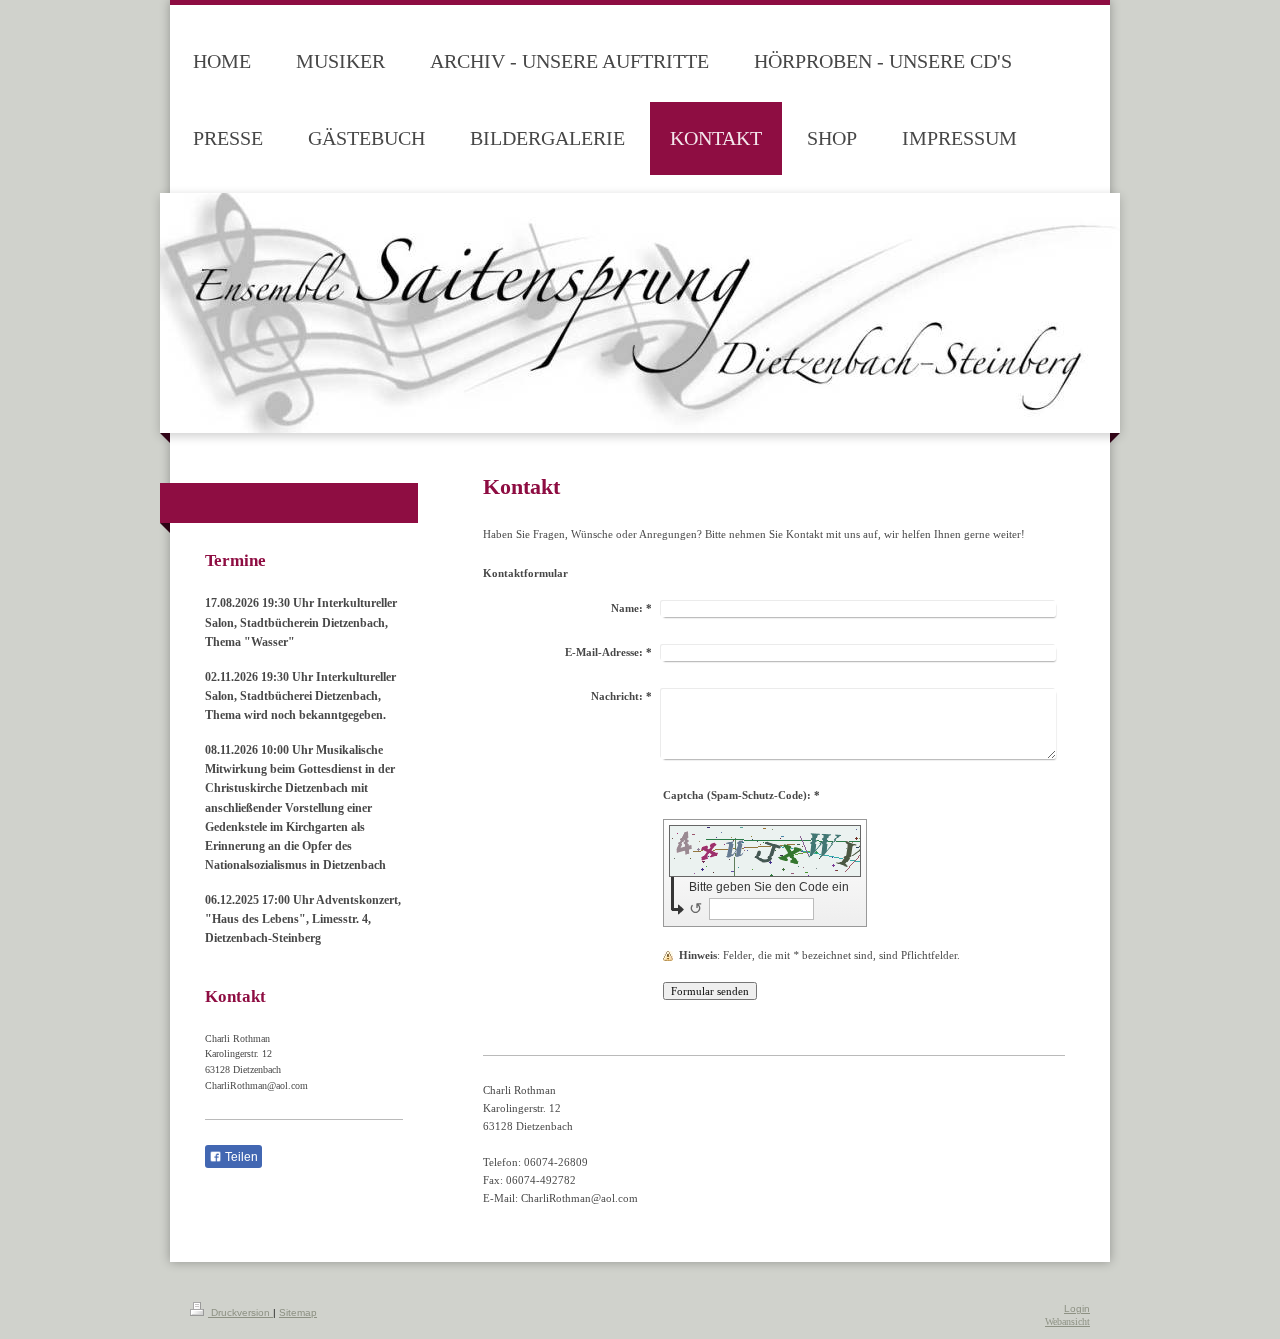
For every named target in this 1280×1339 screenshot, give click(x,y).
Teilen (240, 1157)
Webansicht (1067, 1321)
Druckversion (240, 1312)
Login (1077, 1308)
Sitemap (298, 1312)
